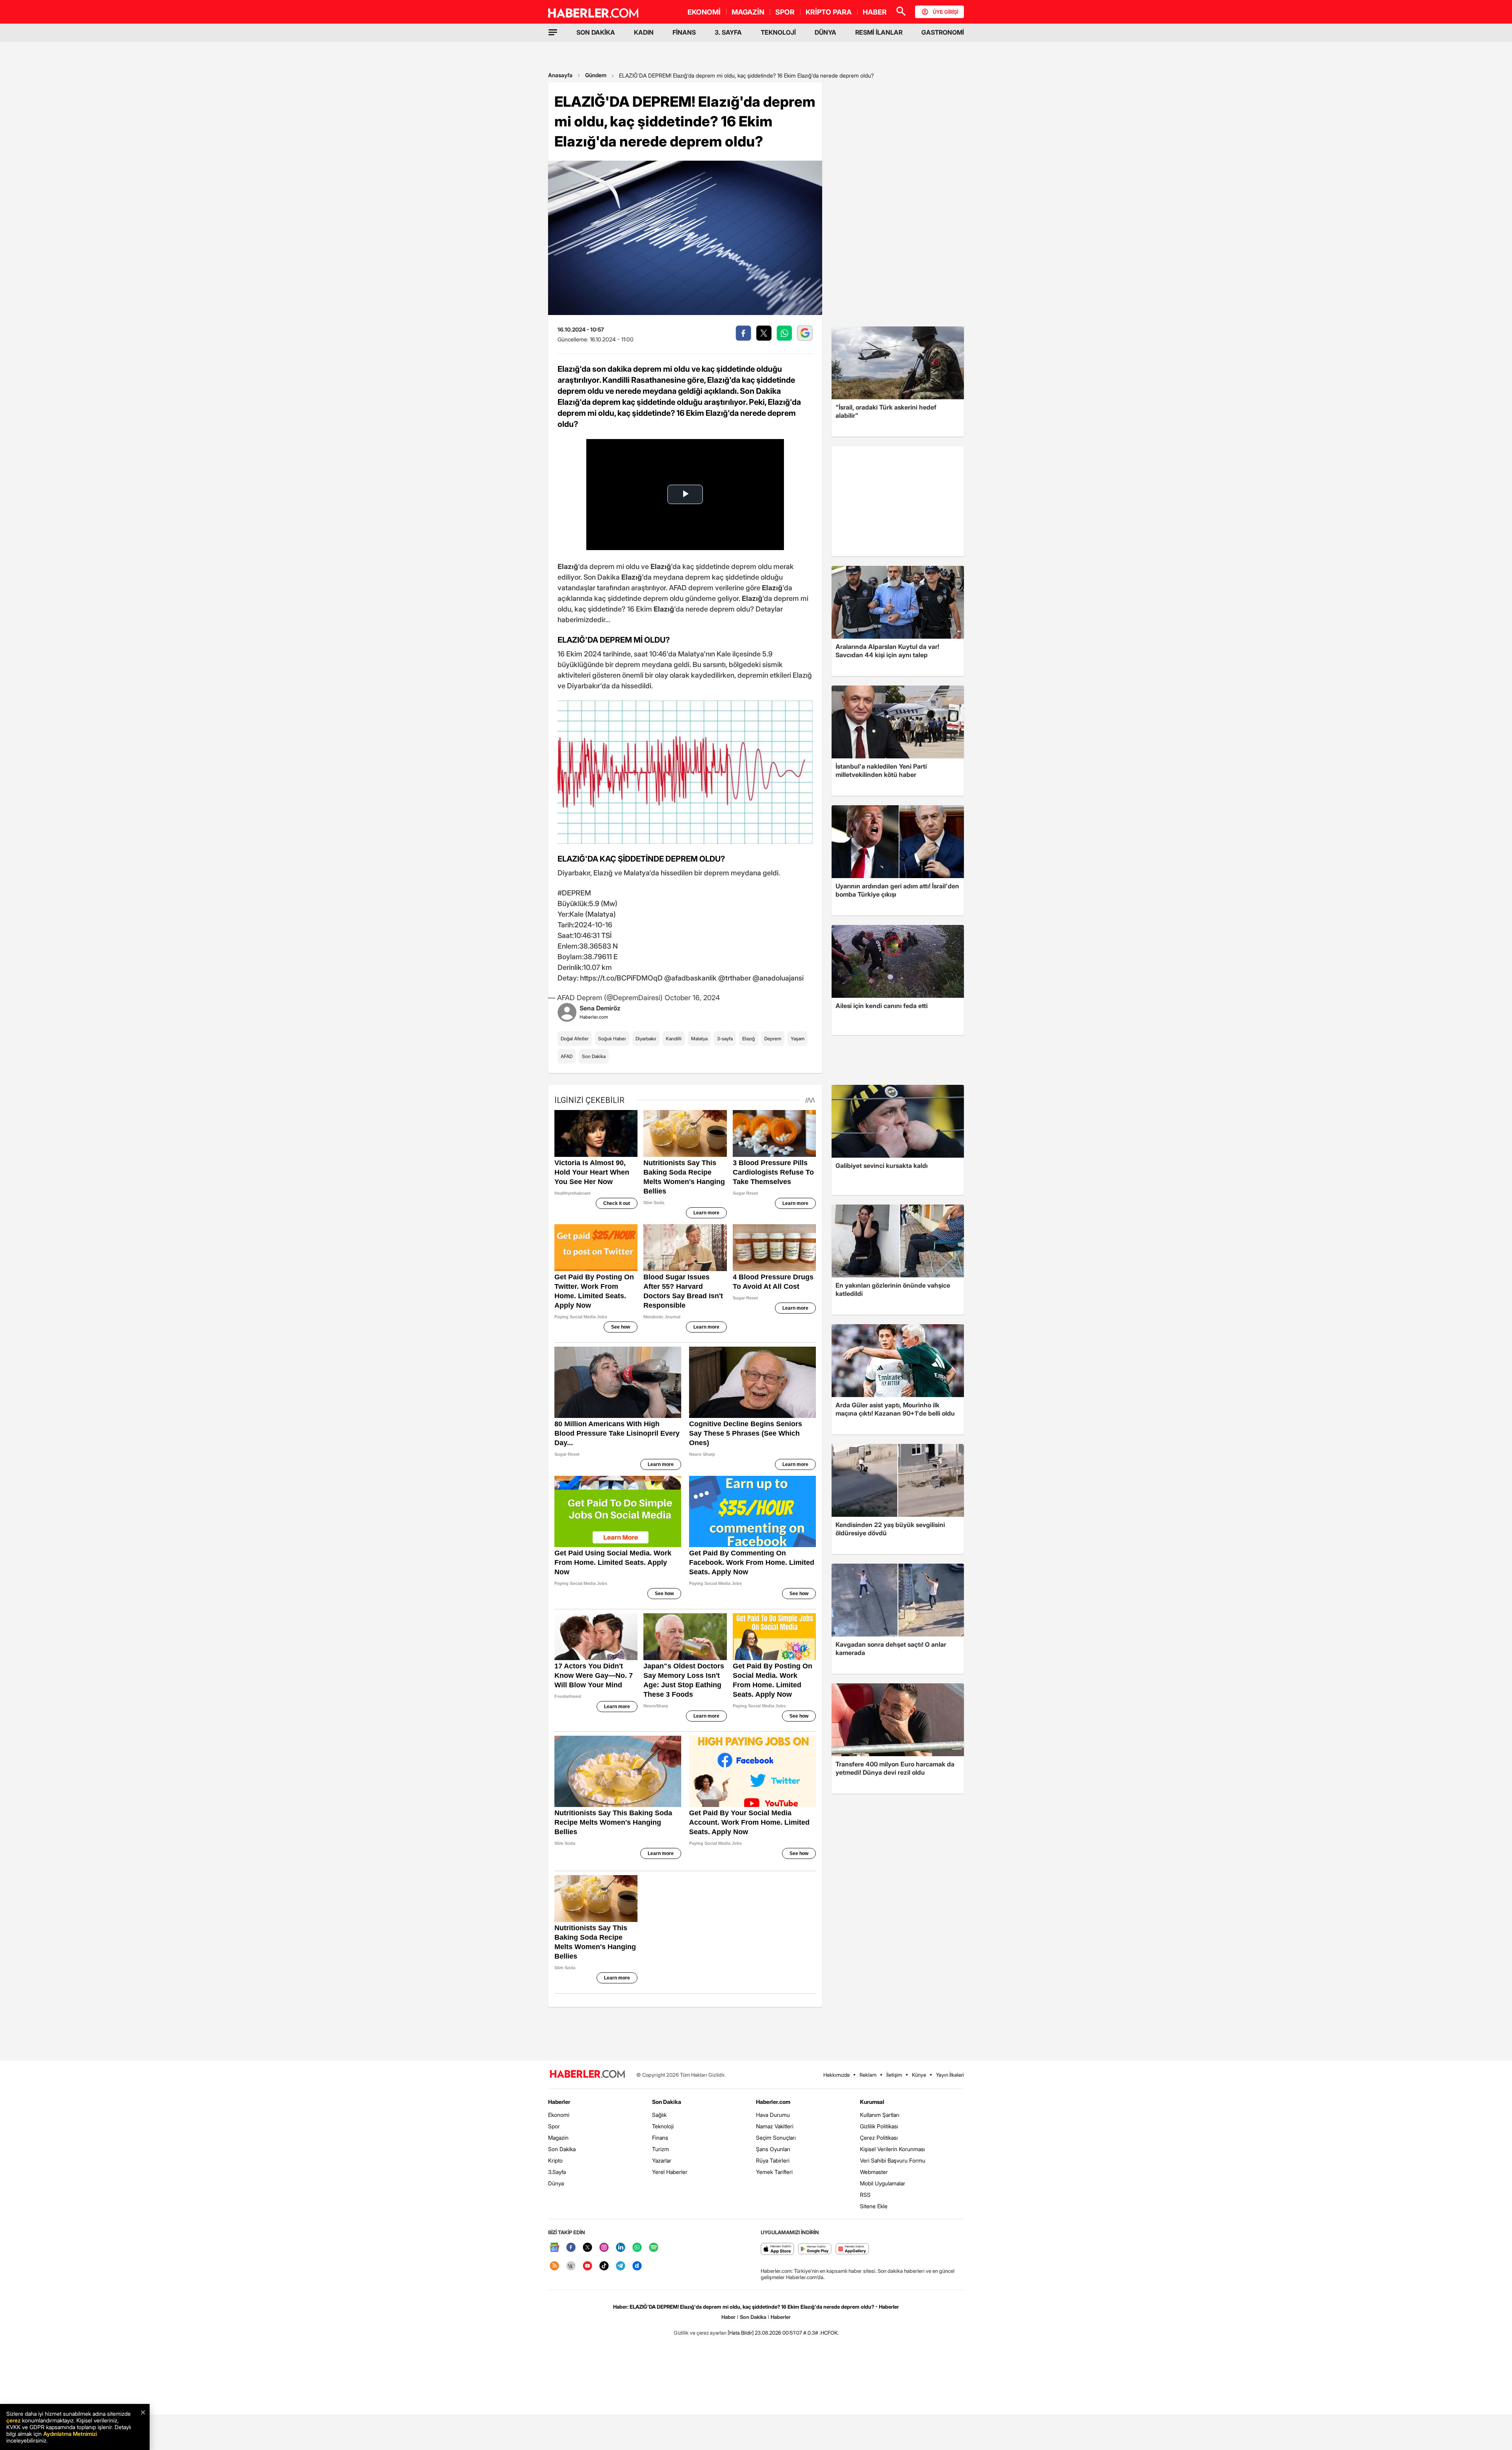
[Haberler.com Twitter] (587, 2248)
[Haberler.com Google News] (554, 2248)
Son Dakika (594, 1056)
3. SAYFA (728, 32)
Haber (728, 2317)
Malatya (699, 1039)
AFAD (567, 1056)
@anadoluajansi (778, 978)
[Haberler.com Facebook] (571, 2248)
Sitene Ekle (874, 2206)
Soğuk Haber (612, 1039)
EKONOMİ (704, 12)
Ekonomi (559, 2115)
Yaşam (798, 1039)
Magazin (558, 2138)
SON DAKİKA (596, 32)
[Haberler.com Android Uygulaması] (815, 2249)
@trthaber (735, 978)
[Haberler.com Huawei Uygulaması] (852, 2249)
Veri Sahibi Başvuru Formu (893, 2160)
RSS (865, 2195)
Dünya (556, 2183)
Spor (554, 2126)
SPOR (785, 12)
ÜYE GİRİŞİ (945, 12)
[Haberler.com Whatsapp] (637, 2248)
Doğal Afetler (575, 1039)
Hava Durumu (773, 2115)
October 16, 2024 (692, 998)
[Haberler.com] (587, 2075)
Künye (919, 2075)
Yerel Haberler (670, 2172)
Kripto (555, 2160)
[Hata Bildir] (741, 2333)
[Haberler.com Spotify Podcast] (654, 2248)
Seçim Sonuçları (776, 2138)
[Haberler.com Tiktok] (604, 2266)
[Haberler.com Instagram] (604, 2248)
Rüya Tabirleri (773, 2160)
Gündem (596, 75)
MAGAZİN (748, 12)
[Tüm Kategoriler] (553, 32)
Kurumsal (872, 2102)
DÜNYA (825, 32)
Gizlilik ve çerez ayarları (700, 2333)
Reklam (868, 2075)
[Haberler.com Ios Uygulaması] (777, 2249)
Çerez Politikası (879, 2138)
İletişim (894, 2075)
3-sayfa (725, 1039)
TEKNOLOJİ (778, 32)
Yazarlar (662, 2160)
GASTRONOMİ (943, 32)
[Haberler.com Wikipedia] (571, 2266)
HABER (875, 12)
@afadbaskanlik (690, 978)
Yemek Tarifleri (774, 2172)
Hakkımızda (837, 2075)
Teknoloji (663, 2126)
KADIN (644, 32)
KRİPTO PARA (829, 12)
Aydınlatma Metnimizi (70, 2434)
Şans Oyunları (773, 2149)
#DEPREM (574, 893)
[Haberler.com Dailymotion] (637, 2266)
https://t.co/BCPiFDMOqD (621, 978)
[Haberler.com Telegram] (621, 2266)
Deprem (773, 1039)
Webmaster (874, 2172)
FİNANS (684, 32)
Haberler (559, 2102)
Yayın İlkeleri (950, 2075)
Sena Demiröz (600, 1008)
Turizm (661, 2149)
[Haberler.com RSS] (554, 2266)
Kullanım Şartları (880, 2115)
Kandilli (674, 1039)
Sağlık (659, 2115)
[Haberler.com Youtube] (587, 2266)
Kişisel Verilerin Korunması (892, 2149)
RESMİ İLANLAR (879, 32)
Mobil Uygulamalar (883, 2183)
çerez (13, 2420)
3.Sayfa (557, 2172)
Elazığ (749, 1039)
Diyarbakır (646, 1039)
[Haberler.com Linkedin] (621, 2248)
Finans (660, 2138)
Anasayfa (560, 75)
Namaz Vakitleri (775, 2126)
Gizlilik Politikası (879, 2126)
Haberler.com (773, 2102)
